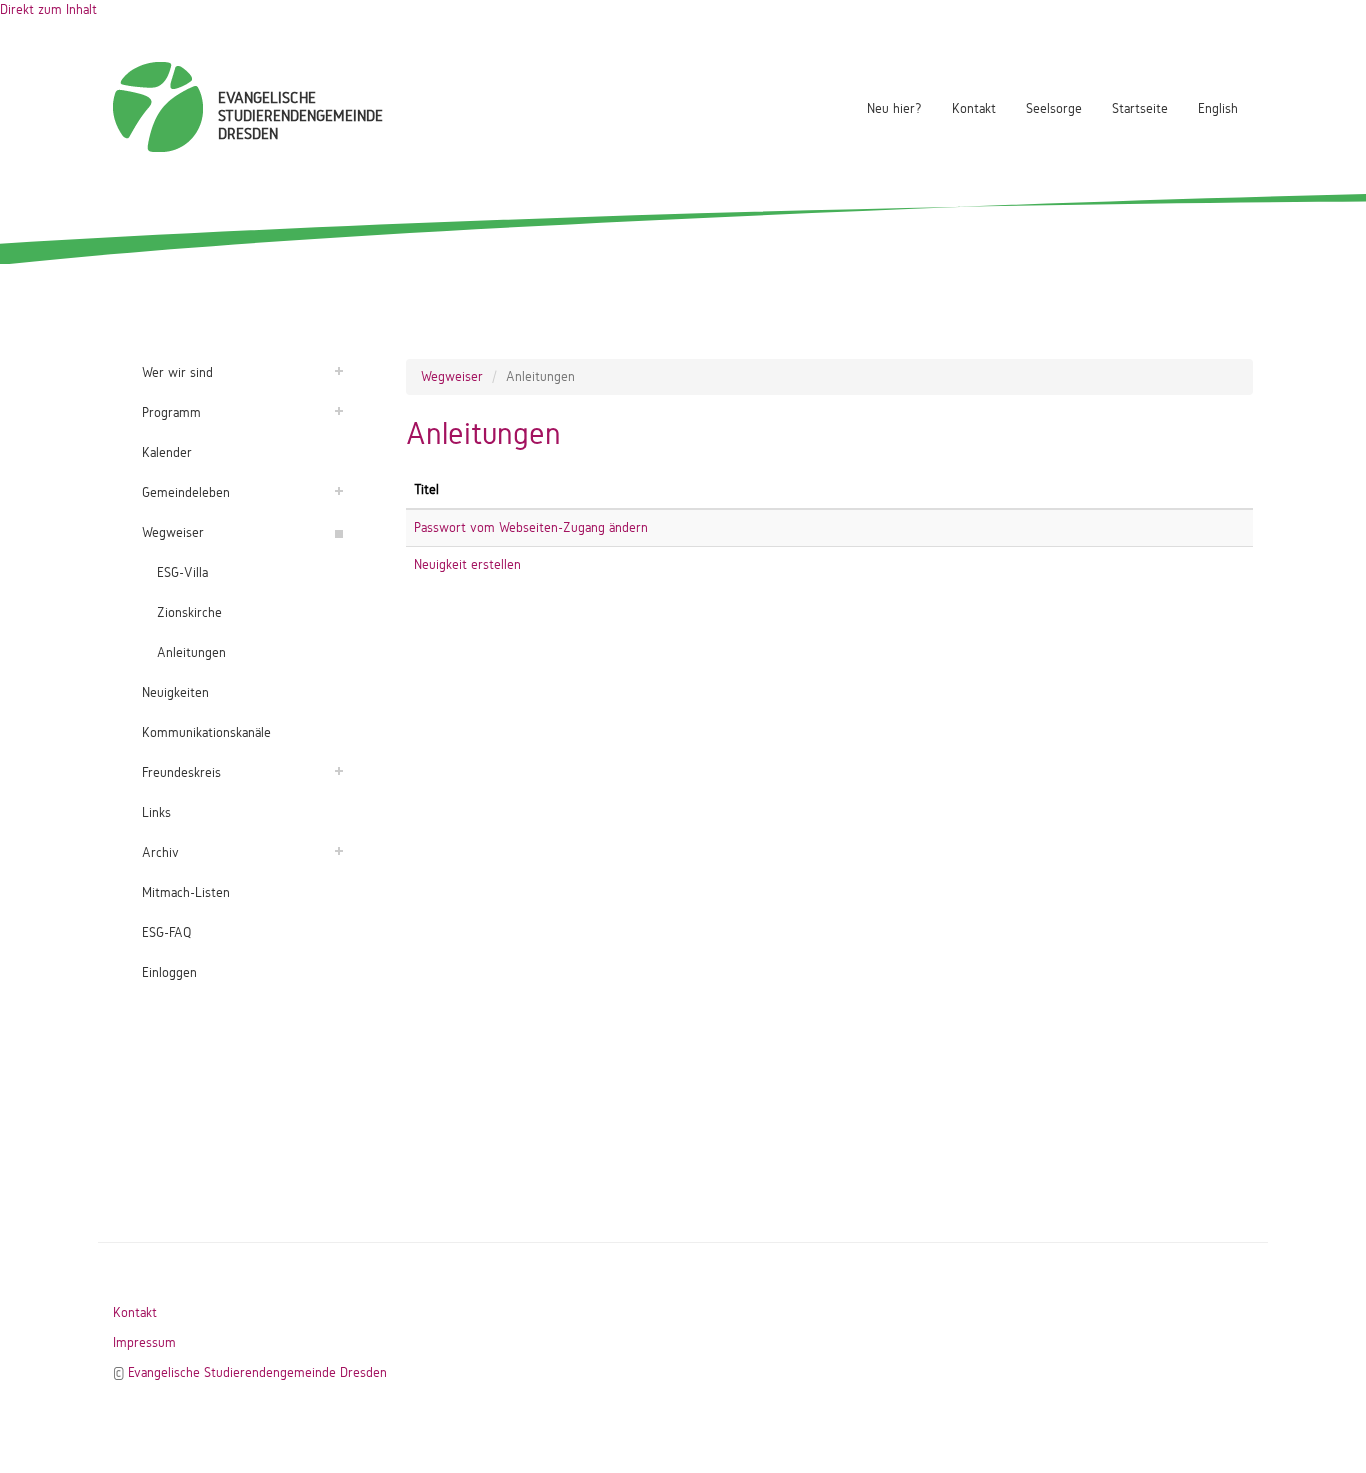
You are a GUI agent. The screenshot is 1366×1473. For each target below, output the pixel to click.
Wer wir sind (177, 372)
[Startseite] (158, 107)
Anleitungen (191, 652)
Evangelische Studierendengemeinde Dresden (257, 1372)
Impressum (144, 1342)
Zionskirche (189, 612)
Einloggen (169, 972)
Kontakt (974, 108)
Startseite (1140, 108)
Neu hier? (894, 108)
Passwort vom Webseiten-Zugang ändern (531, 527)
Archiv (160, 852)
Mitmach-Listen (186, 892)
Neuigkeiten (175, 692)
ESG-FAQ (166, 932)
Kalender (167, 452)
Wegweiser (173, 532)
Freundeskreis (181, 772)
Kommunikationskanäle (206, 732)
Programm (171, 412)
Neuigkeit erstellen (467, 564)
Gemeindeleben (186, 492)
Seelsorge (1054, 108)
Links (156, 812)
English (1218, 108)
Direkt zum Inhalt (48, 9)
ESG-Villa (182, 572)
